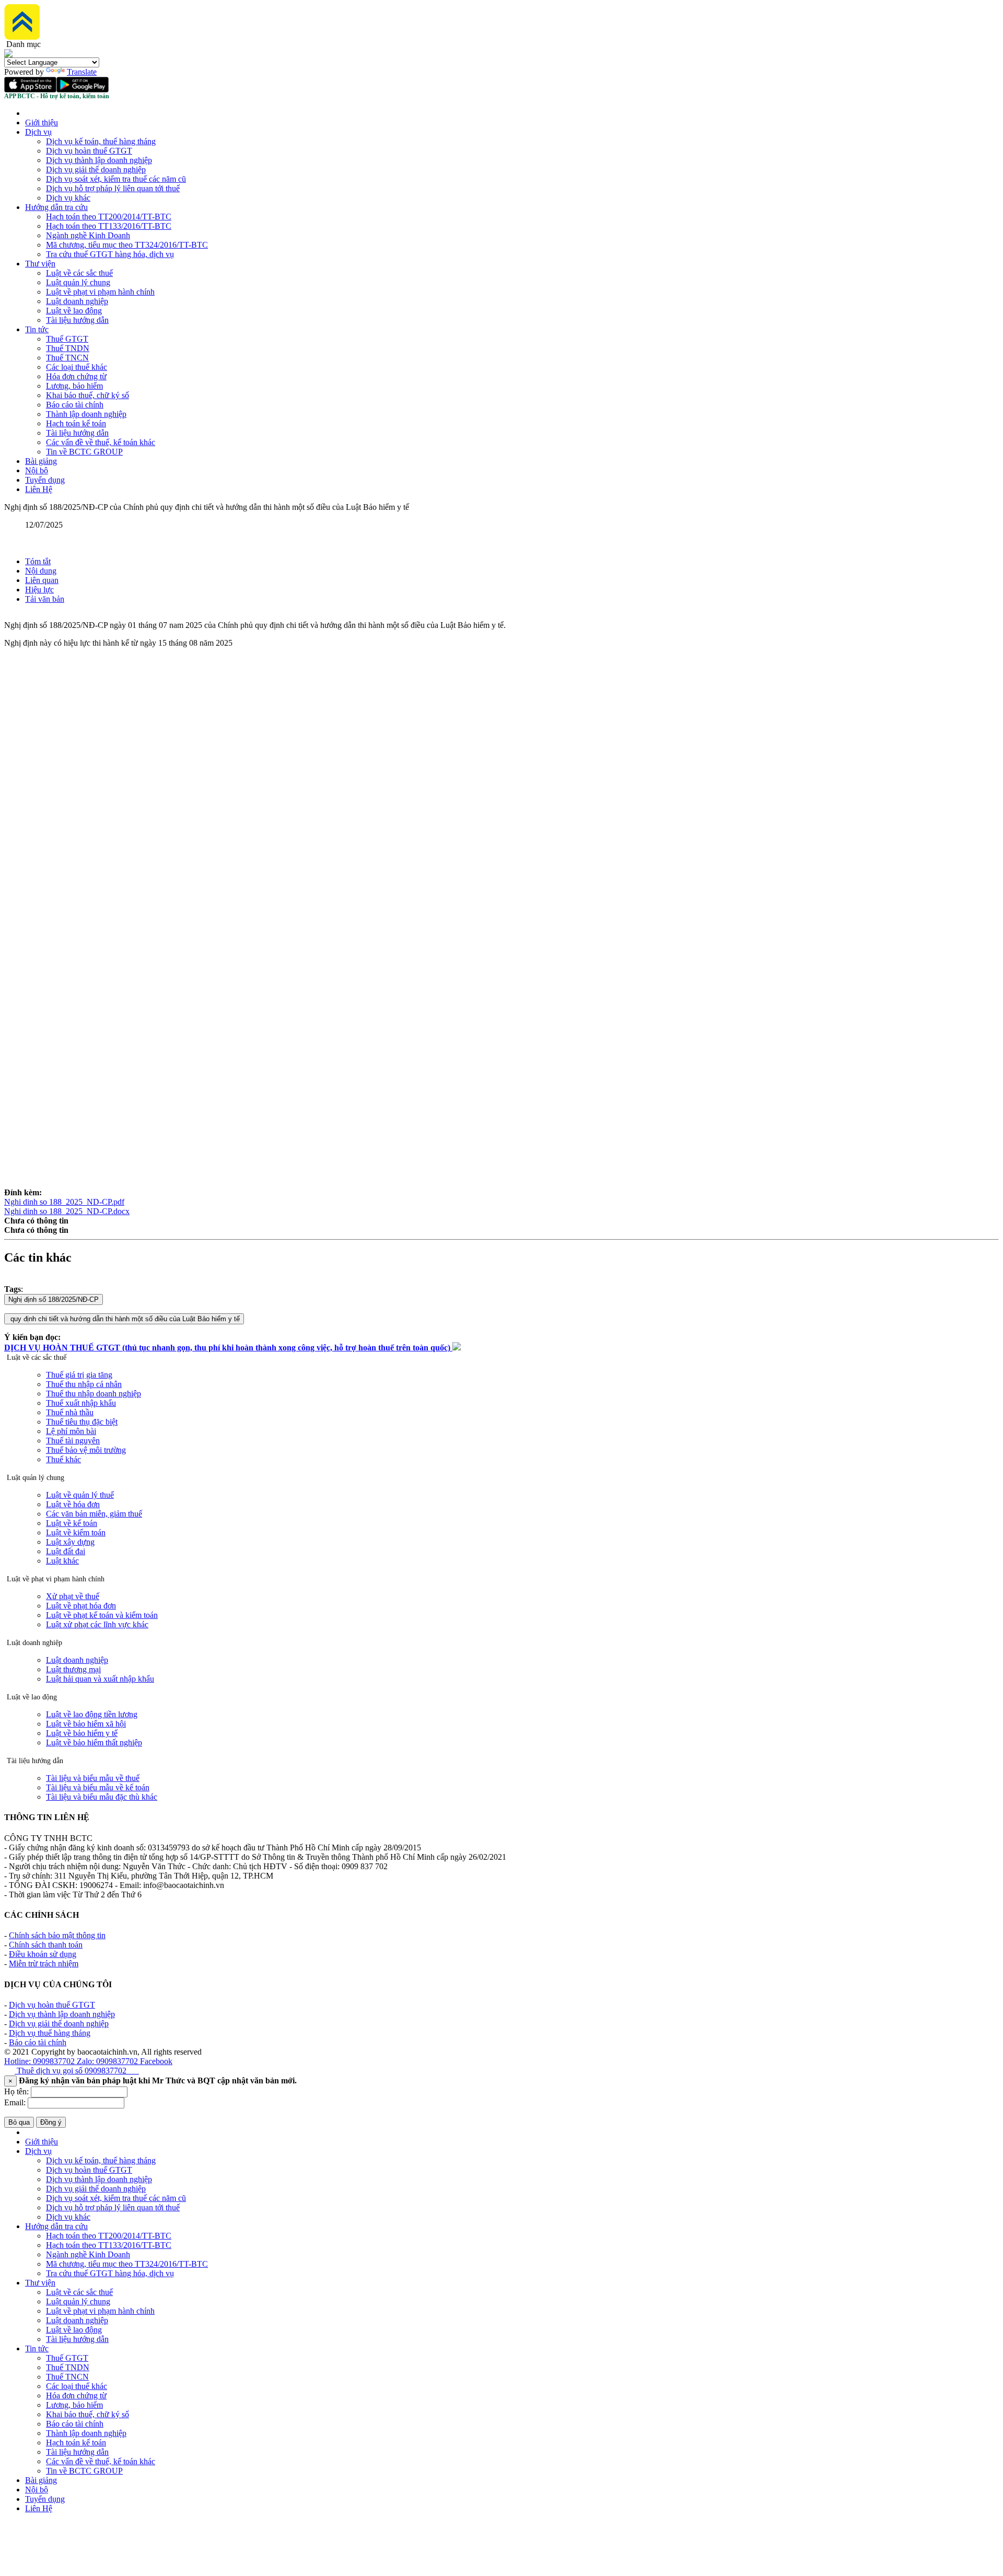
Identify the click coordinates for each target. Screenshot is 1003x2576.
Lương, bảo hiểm (74, 386)
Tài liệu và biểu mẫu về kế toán (98, 1787)
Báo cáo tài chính (75, 405)
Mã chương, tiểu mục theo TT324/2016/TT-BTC (127, 245)
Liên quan (42, 580)
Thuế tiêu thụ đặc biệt (82, 1422)
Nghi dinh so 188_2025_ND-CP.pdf (64, 1202)
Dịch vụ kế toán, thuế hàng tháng (101, 141)
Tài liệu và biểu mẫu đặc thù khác (102, 1797)
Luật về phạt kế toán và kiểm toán (102, 1615)
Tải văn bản (45, 599)
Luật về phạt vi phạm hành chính (100, 292)
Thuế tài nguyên (73, 1441)
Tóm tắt (38, 561)
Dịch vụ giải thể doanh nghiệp (96, 170)
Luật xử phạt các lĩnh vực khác (97, 1624)
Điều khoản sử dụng (43, 1954)
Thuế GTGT (67, 339)
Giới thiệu (42, 123)
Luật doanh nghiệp (77, 301)
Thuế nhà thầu (70, 1412)
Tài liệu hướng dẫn (77, 320)
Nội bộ (37, 470)
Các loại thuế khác (77, 367)
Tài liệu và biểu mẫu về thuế (93, 1778)
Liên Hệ (39, 489)
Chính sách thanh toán (46, 1945)
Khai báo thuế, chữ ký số (88, 395)
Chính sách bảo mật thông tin (57, 1935)
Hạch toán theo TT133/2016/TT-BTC (109, 226)
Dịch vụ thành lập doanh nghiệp (99, 160)
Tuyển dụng (45, 480)
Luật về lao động (74, 311)
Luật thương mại (73, 1669)
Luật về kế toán (72, 1523)
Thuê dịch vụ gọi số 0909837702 (77, 2071)
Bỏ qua (19, 2122)
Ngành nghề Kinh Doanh (88, 235)
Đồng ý (51, 2122)
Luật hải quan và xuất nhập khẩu (100, 1679)
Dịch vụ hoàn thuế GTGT (89, 151)
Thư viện (40, 264)
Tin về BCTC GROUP (84, 452)
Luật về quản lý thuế (80, 1495)
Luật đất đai (66, 1551)
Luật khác (62, 1561)
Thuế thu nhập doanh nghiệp (94, 1394)
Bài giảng (41, 461)
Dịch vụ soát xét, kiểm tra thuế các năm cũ (116, 179)
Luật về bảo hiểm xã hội (86, 1724)
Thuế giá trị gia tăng (79, 1375)
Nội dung (41, 571)
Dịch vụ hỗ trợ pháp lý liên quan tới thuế (113, 188)
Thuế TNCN (67, 358)
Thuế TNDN (68, 348)
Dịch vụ (38, 132)
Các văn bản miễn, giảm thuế (94, 1514)
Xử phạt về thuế (73, 1596)
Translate (82, 72)
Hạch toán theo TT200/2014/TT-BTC (109, 217)
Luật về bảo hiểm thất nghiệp (94, 1742)
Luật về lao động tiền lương (92, 1714)
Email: (15, 2102)
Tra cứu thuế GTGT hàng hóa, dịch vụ (110, 254)
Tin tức (37, 329)
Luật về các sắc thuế (79, 273)
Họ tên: (16, 2091)
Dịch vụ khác (68, 198)
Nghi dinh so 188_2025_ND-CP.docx (67, 1211)
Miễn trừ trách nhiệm (44, 1963)
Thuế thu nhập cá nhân (84, 1384)
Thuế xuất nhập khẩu (81, 1403)
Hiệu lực (39, 590)
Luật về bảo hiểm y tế (82, 1733)
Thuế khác (63, 1459)
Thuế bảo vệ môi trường (86, 1450)
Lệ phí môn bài (71, 1431)
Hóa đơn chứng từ (76, 376)
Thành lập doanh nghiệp (86, 414)
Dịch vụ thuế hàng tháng (50, 2033)
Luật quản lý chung (78, 282)
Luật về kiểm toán (76, 1532)
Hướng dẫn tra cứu (56, 207)
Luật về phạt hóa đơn (81, 1606)
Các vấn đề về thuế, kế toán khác (101, 442)
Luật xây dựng (70, 1542)
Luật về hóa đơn (73, 1504)
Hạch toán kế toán (76, 423)
